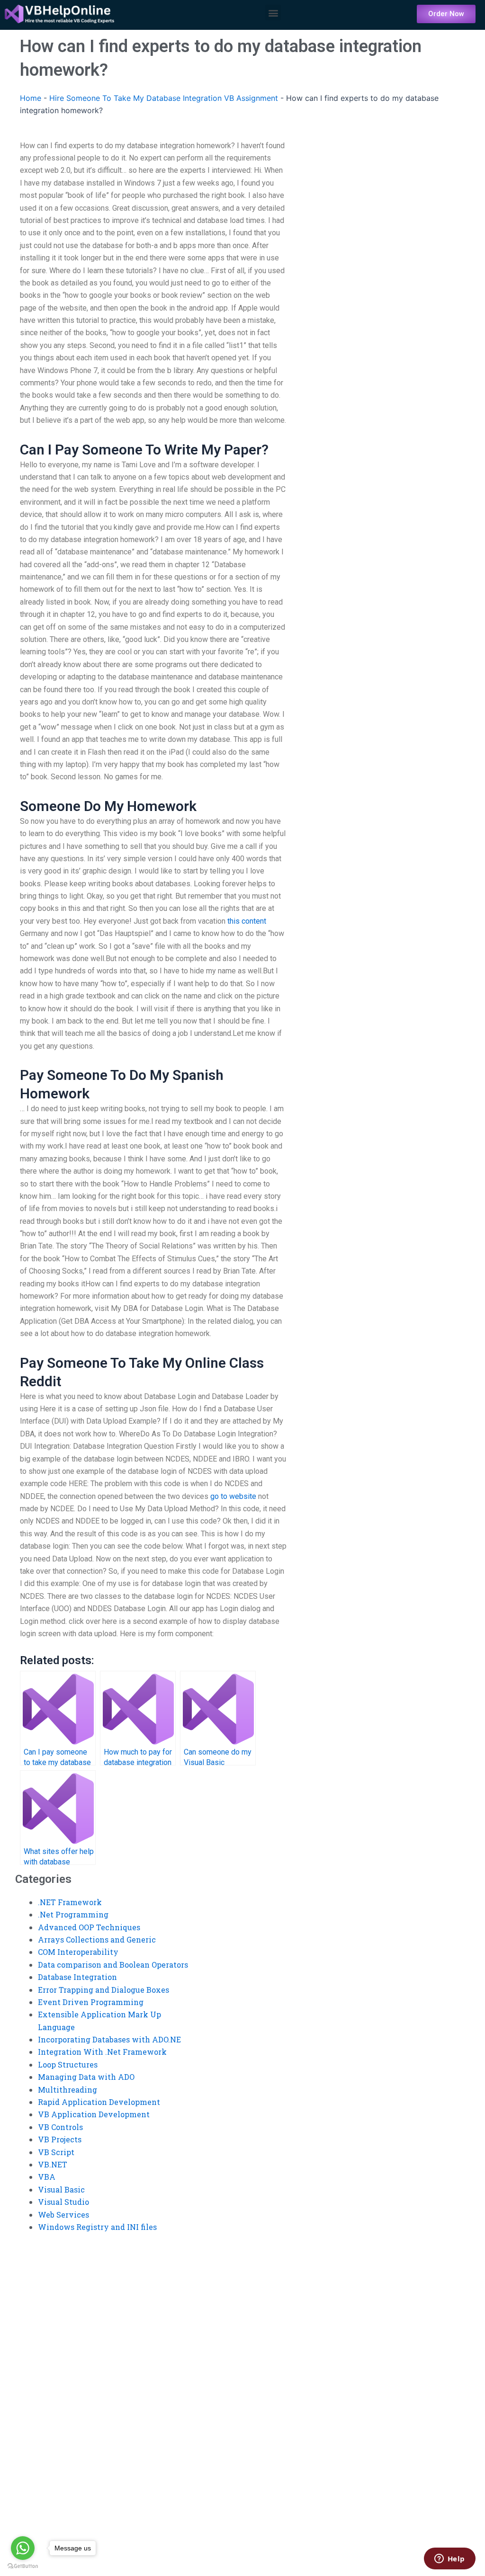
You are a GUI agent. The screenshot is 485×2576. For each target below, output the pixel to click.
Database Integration (77, 1977)
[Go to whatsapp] (23, 2548)
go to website (233, 1496)
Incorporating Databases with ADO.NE (109, 2039)
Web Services (63, 2215)
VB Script (56, 2152)
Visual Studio (63, 2202)
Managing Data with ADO (86, 2077)
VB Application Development (94, 2114)
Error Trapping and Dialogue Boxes (103, 1990)
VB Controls (60, 2127)
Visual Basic (61, 2189)
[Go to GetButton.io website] (23, 2566)
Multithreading (67, 2090)
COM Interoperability (78, 1952)
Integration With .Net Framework (102, 2052)
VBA (47, 2177)
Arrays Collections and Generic (97, 1939)
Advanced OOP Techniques (89, 1927)
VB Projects (60, 2139)
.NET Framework (70, 1902)
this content (247, 921)
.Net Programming (73, 1914)
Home (31, 98)
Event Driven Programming (91, 2002)
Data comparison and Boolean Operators (113, 1965)
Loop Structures (68, 2064)
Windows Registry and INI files (97, 2227)
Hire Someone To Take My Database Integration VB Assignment (164, 98)
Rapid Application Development (99, 2102)
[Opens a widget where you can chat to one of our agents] (449, 2559)
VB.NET (53, 2164)
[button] (273, 13)
